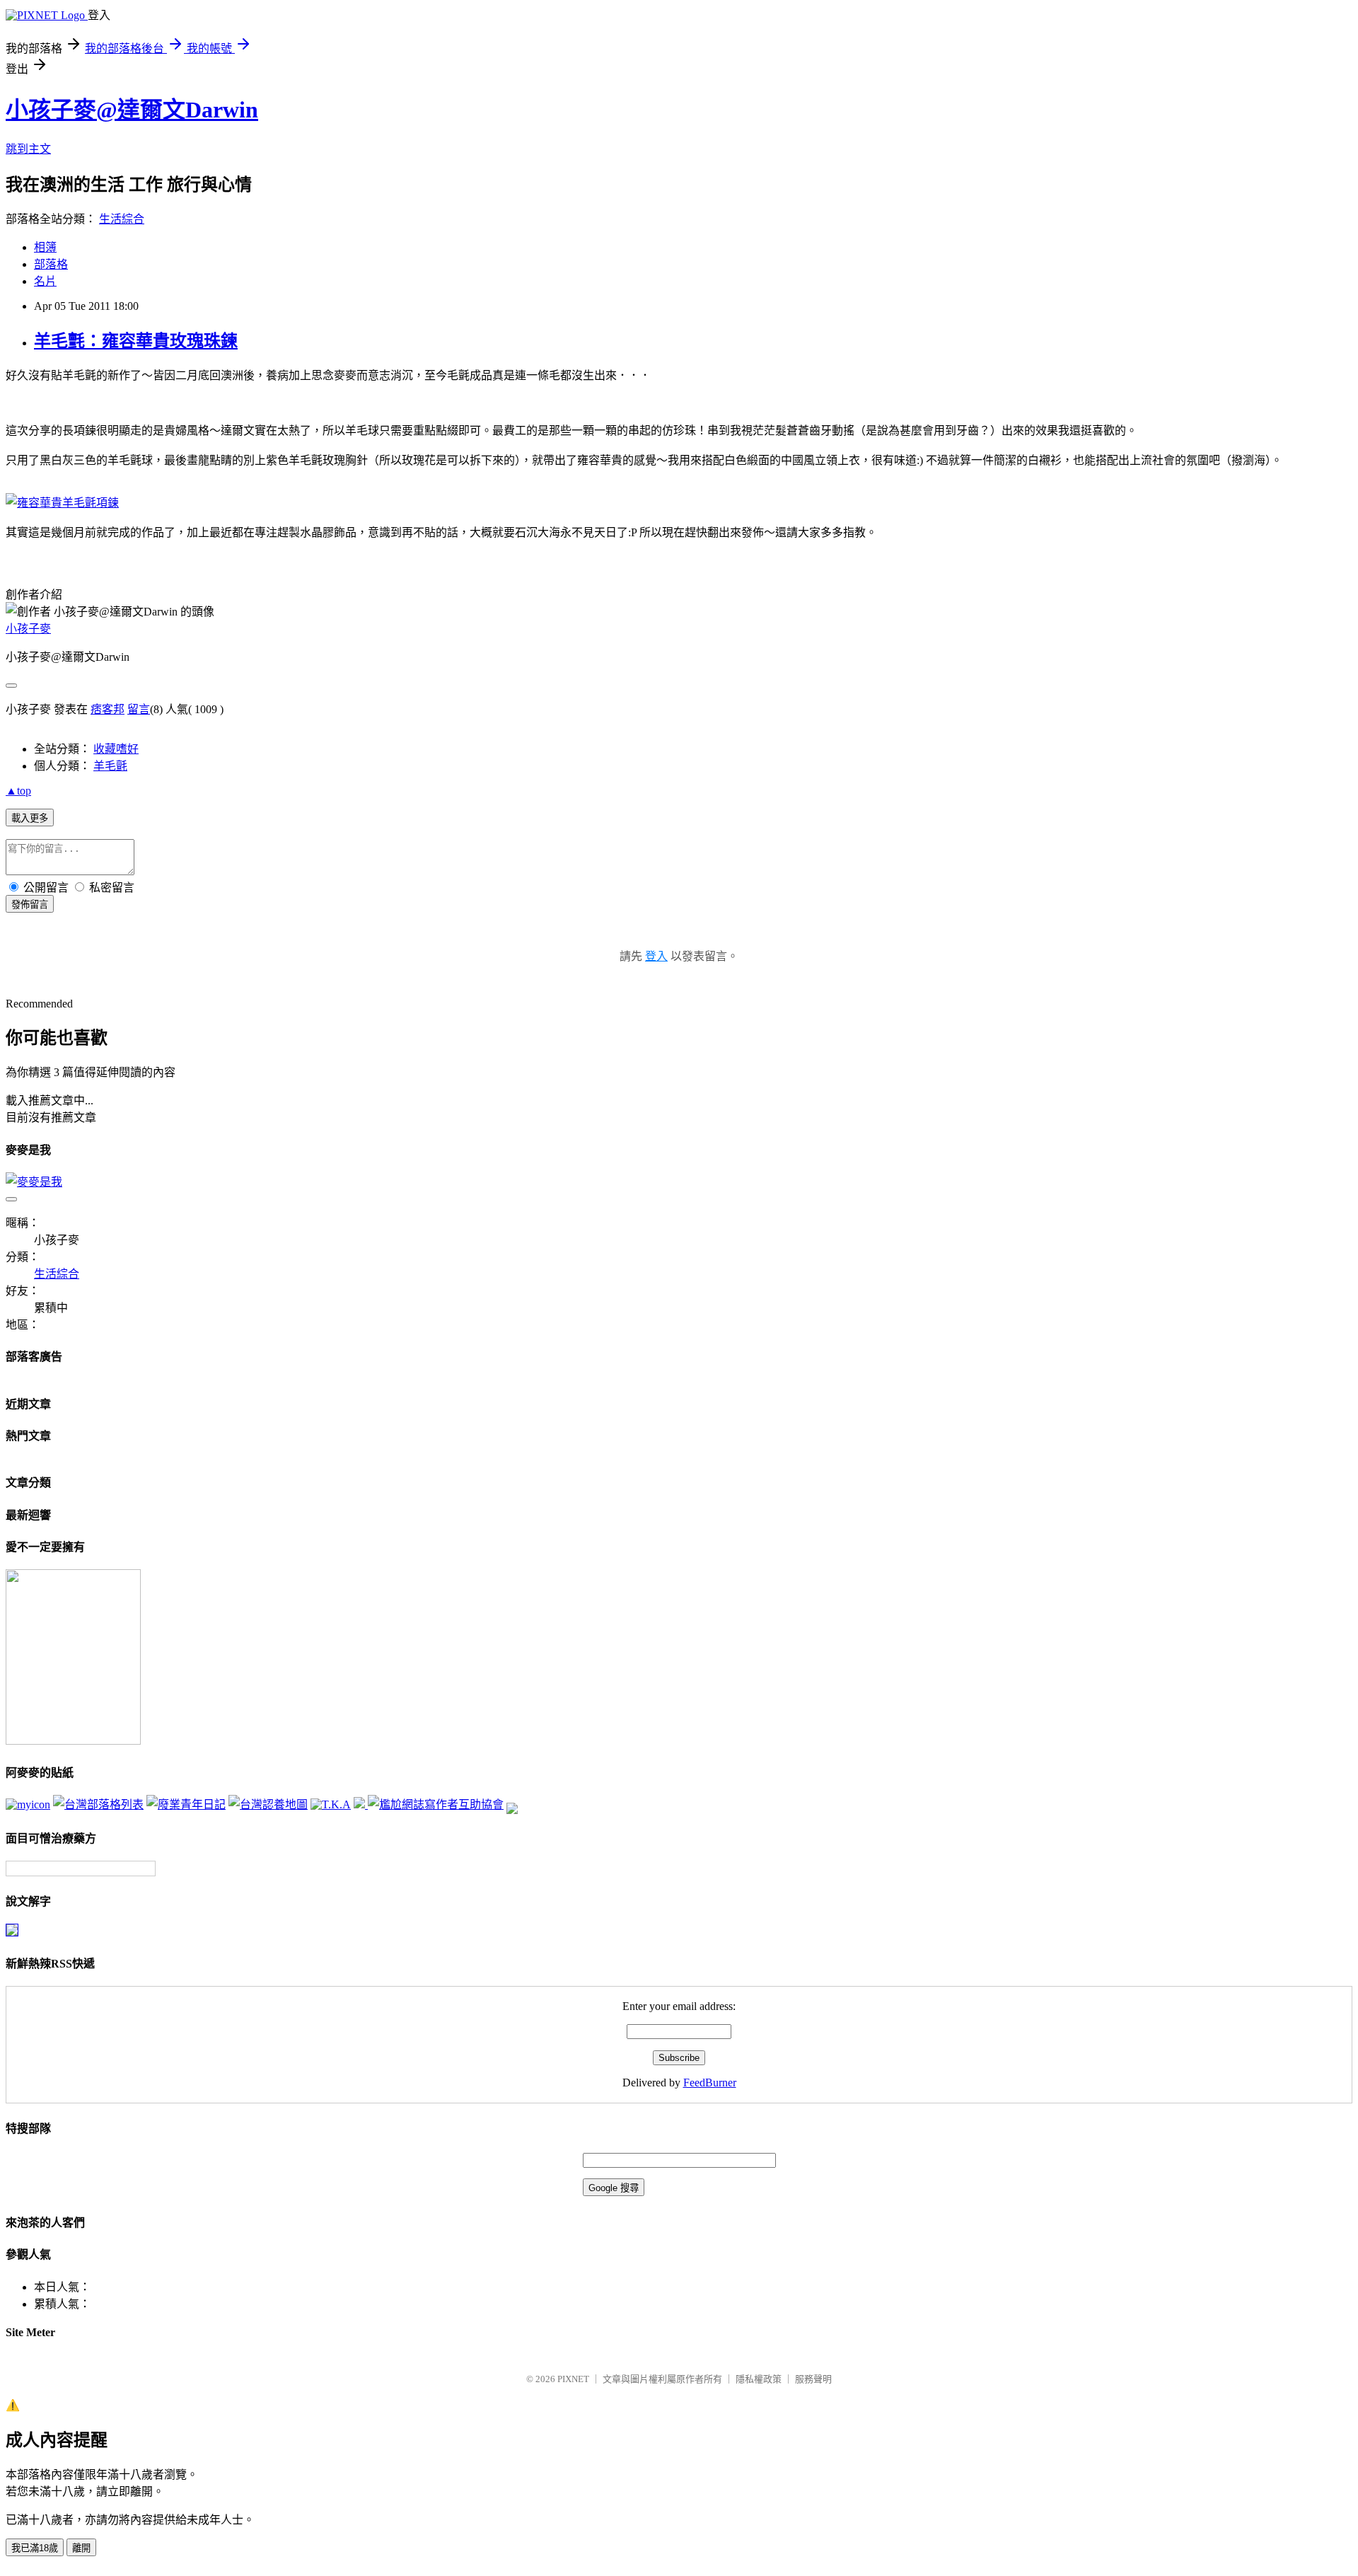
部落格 (51, 264)
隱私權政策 (759, 2379)
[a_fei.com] (28, 1804)
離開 (81, 2548)
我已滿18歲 (35, 2548)
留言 (139, 709)
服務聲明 (813, 2379)
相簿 (45, 247)
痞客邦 (108, 709)
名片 (45, 281)
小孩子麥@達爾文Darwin (132, 110)
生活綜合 (122, 219)
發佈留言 (30, 905)
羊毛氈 (110, 766)
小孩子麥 (28, 629)
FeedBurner (710, 2083)
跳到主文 (28, 149)
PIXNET (573, 2379)
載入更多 (30, 818)
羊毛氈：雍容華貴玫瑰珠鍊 (136, 341)
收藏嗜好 (116, 749)
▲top (18, 791)
